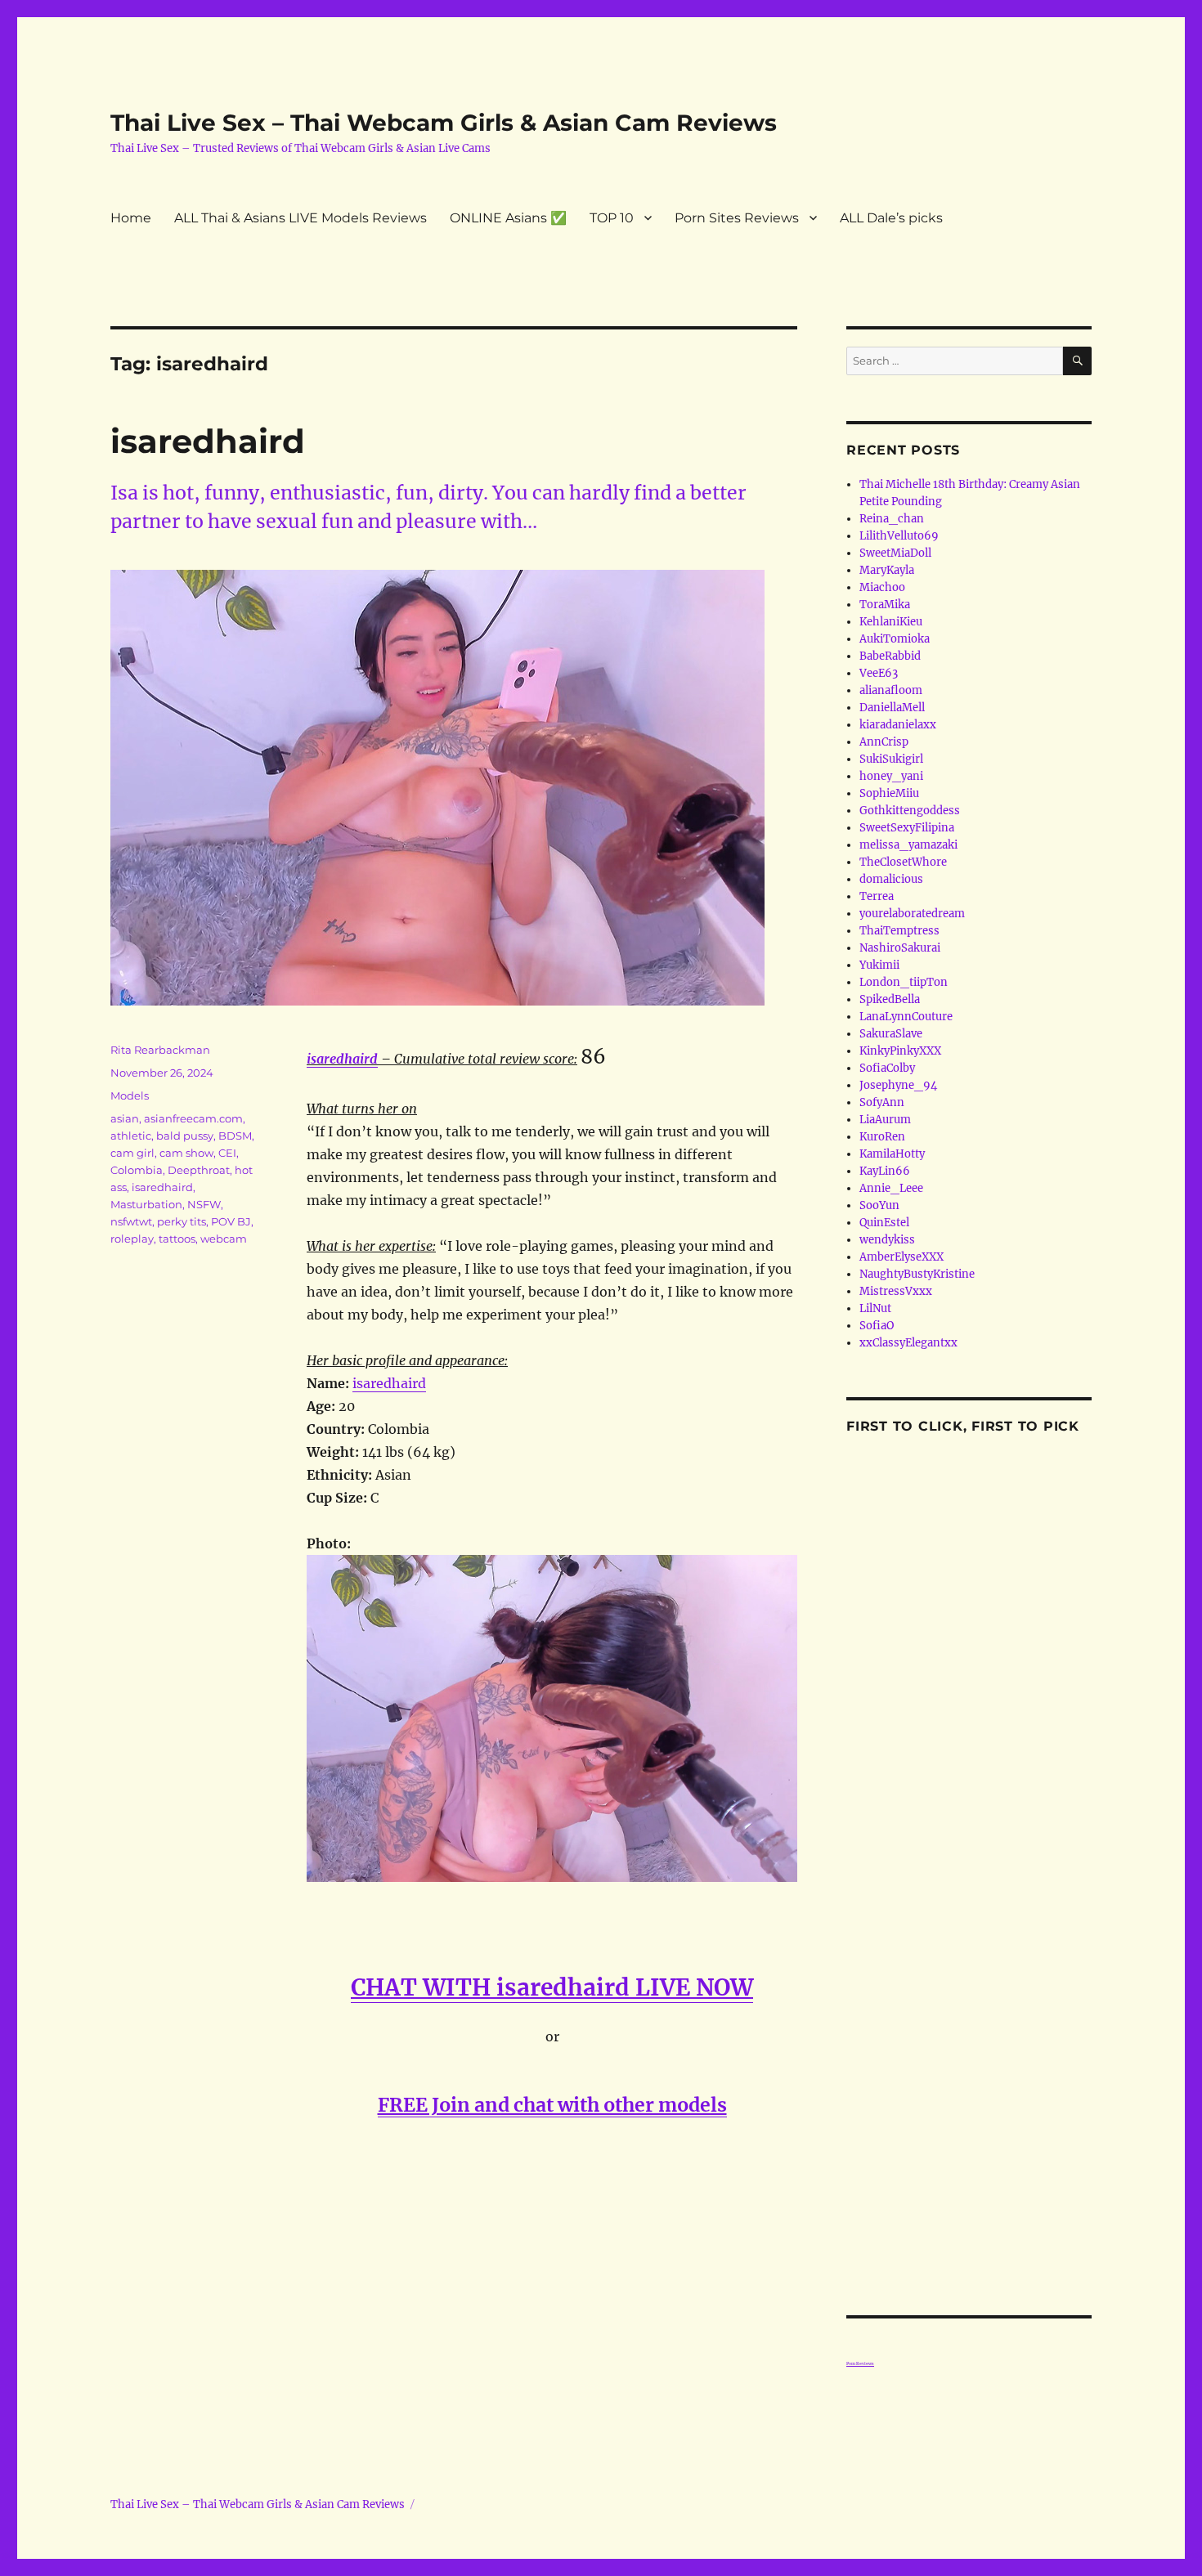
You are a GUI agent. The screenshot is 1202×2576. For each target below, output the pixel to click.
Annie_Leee (891, 1188)
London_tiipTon (904, 982)
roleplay (132, 1239)
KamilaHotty (892, 1154)
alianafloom (891, 690)
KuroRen (882, 1137)
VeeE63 (879, 673)
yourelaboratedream (912, 914)
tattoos (177, 1239)
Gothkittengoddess (910, 811)
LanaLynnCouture (906, 1017)
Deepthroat (199, 1170)
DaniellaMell (892, 708)
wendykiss (887, 1240)
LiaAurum (885, 1120)
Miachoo (882, 587)
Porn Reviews (860, 2363)
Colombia (137, 1170)
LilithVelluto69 (899, 536)
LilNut (875, 1308)
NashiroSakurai (900, 948)
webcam (224, 1239)
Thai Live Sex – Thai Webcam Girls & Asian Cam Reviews (444, 123)
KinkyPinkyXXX (900, 1051)
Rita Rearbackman (160, 1050)
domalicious (891, 879)
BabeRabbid (890, 656)
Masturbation (146, 1204)
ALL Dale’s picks (891, 218)
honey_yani (891, 776)
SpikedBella (890, 999)
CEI (227, 1153)
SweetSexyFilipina (907, 828)
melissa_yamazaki (908, 845)
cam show (186, 1153)
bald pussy (185, 1136)
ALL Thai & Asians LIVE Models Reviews (300, 218)
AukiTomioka (895, 639)
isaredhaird (208, 441)
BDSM (235, 1136)
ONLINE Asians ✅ (508, 218)
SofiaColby (887, 1068)
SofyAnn (882, 1102)
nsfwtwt (131, 1221)
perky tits (182, 1221)
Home (131, 218)
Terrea (877, 896)
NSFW (204, 1204)
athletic (131, 1136)
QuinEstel (884, 1223)
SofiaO (877, 1326)
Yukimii (879, 965)
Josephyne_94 (898, 1085)
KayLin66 (885, 1171)
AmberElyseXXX (901, 1257)
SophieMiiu (889, 793)
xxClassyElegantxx (908, 1343)
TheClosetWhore (903, 862)
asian (125, 1118)
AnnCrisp (884, 742)
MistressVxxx (896, 1291)
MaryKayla (887, 570)
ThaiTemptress (899, 931)
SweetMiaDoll (895, 553)
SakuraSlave (891, 1034)
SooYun (879, 1205)
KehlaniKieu (891, 622)
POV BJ (231, 1221)
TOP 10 (612, 218)
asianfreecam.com (193, 1118)
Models (130, 1095)
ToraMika (885, 605)
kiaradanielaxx (898, 725)
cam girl (132, 1153)
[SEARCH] (1077, 361)
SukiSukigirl (891, 759)
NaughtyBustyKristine (917, 1274)
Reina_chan (892, 519)
